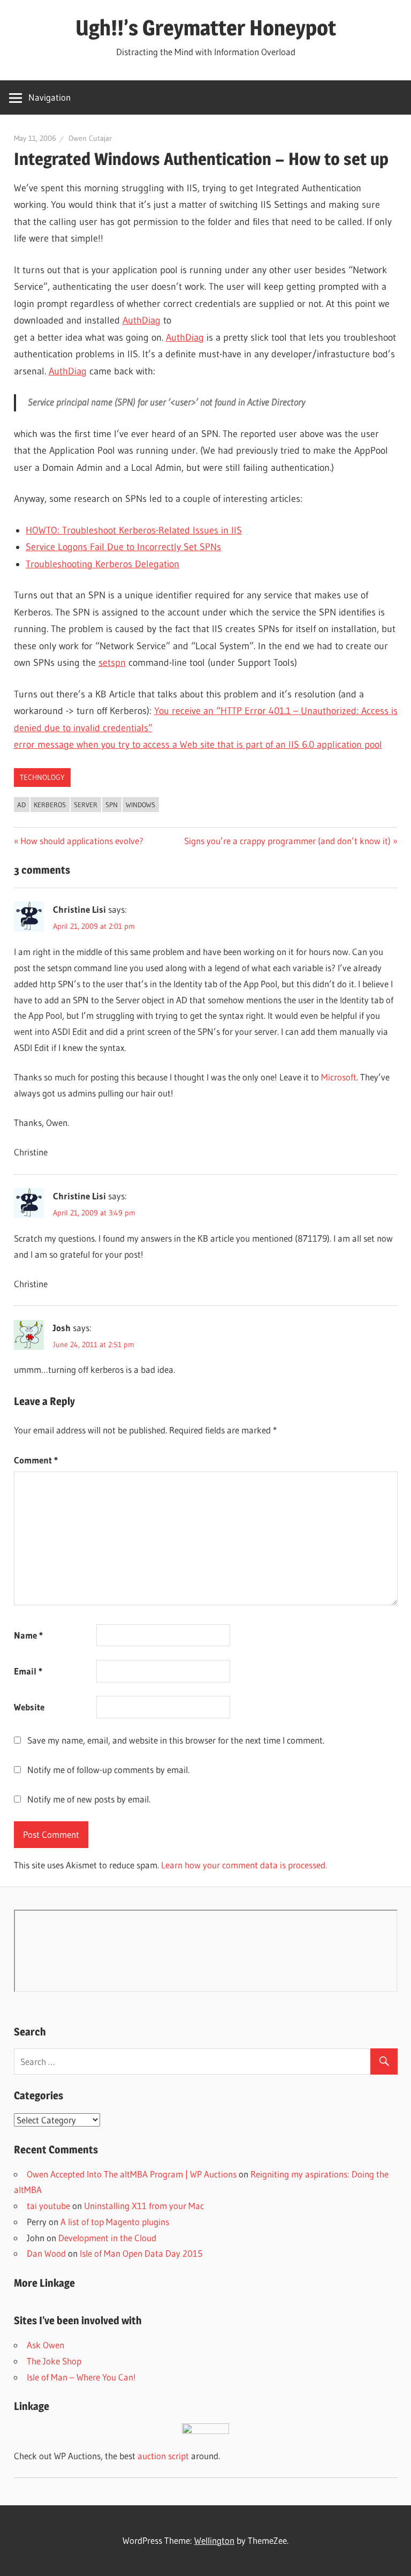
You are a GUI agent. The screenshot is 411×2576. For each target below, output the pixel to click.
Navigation (50, 97)
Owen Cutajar (90, 138)
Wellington (214, 2540)
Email (28, 1671)
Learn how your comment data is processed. (244, 1865)
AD (21, 805)
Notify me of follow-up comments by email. (108, 1770)
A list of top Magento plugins (115, 2222)
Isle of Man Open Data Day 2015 (141, 2253)
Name (28, 1635)
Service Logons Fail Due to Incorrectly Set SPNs (123, 547)
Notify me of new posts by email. (89, 1799)
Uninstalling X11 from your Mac (144, 2206)
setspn (112, 663)
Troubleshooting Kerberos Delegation (102, 564)
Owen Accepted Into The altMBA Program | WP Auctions (132, 2174)
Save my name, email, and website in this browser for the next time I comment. (176, 1740)
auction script (163, 2456)
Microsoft (339, 1077)
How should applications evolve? (82, 841)
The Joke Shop (54, 2361)
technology (42, 777)
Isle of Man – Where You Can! (81, 2377)
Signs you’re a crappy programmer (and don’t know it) (287, 841)
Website (29, 1707)
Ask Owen (45, 2345)
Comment (36, 1460)
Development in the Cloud (107, 2238)
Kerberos (50, 805)
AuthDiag (142, 320)
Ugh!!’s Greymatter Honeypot (206, 28)
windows (140, 805)
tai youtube (48, 2206)
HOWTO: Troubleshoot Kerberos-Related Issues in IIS (134, 530)
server (86, 805)
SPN (112, 805)
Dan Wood (46, 2253)
